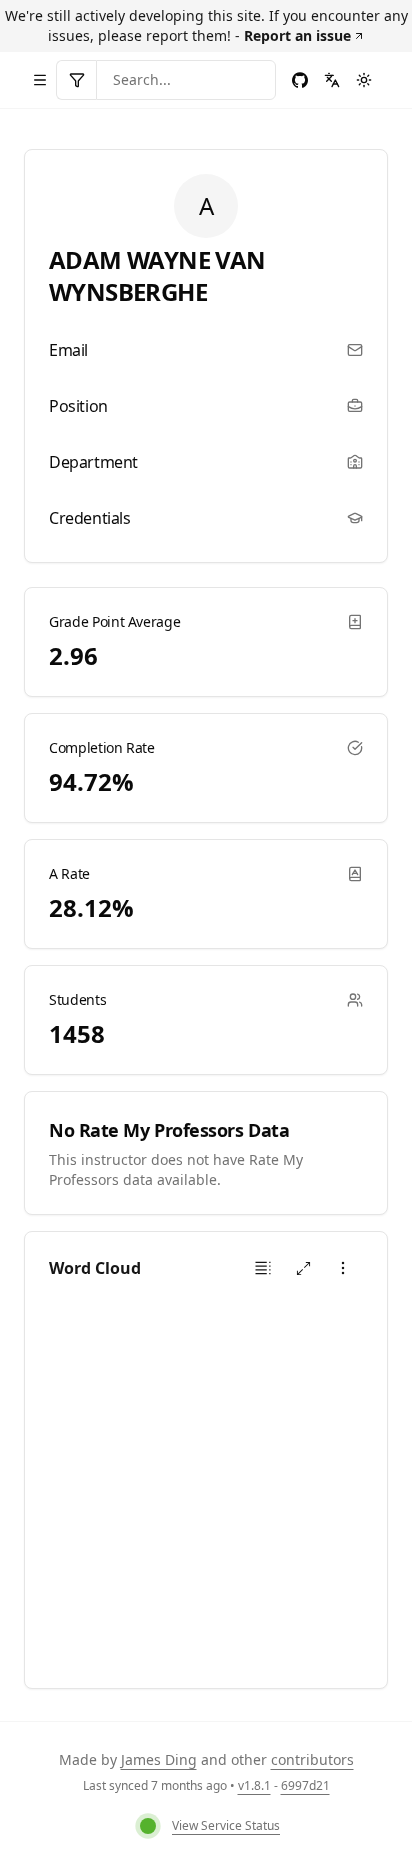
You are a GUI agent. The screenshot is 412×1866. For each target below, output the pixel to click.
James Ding (159, 1759)
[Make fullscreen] (303, 1268)
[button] (263, 1268)
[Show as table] (263, 1268)
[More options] (343, 1268)
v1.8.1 (254, 1785)
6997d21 (305, 1785)
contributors (312, 1759)
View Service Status (226, 1825)
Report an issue (297, 35)
